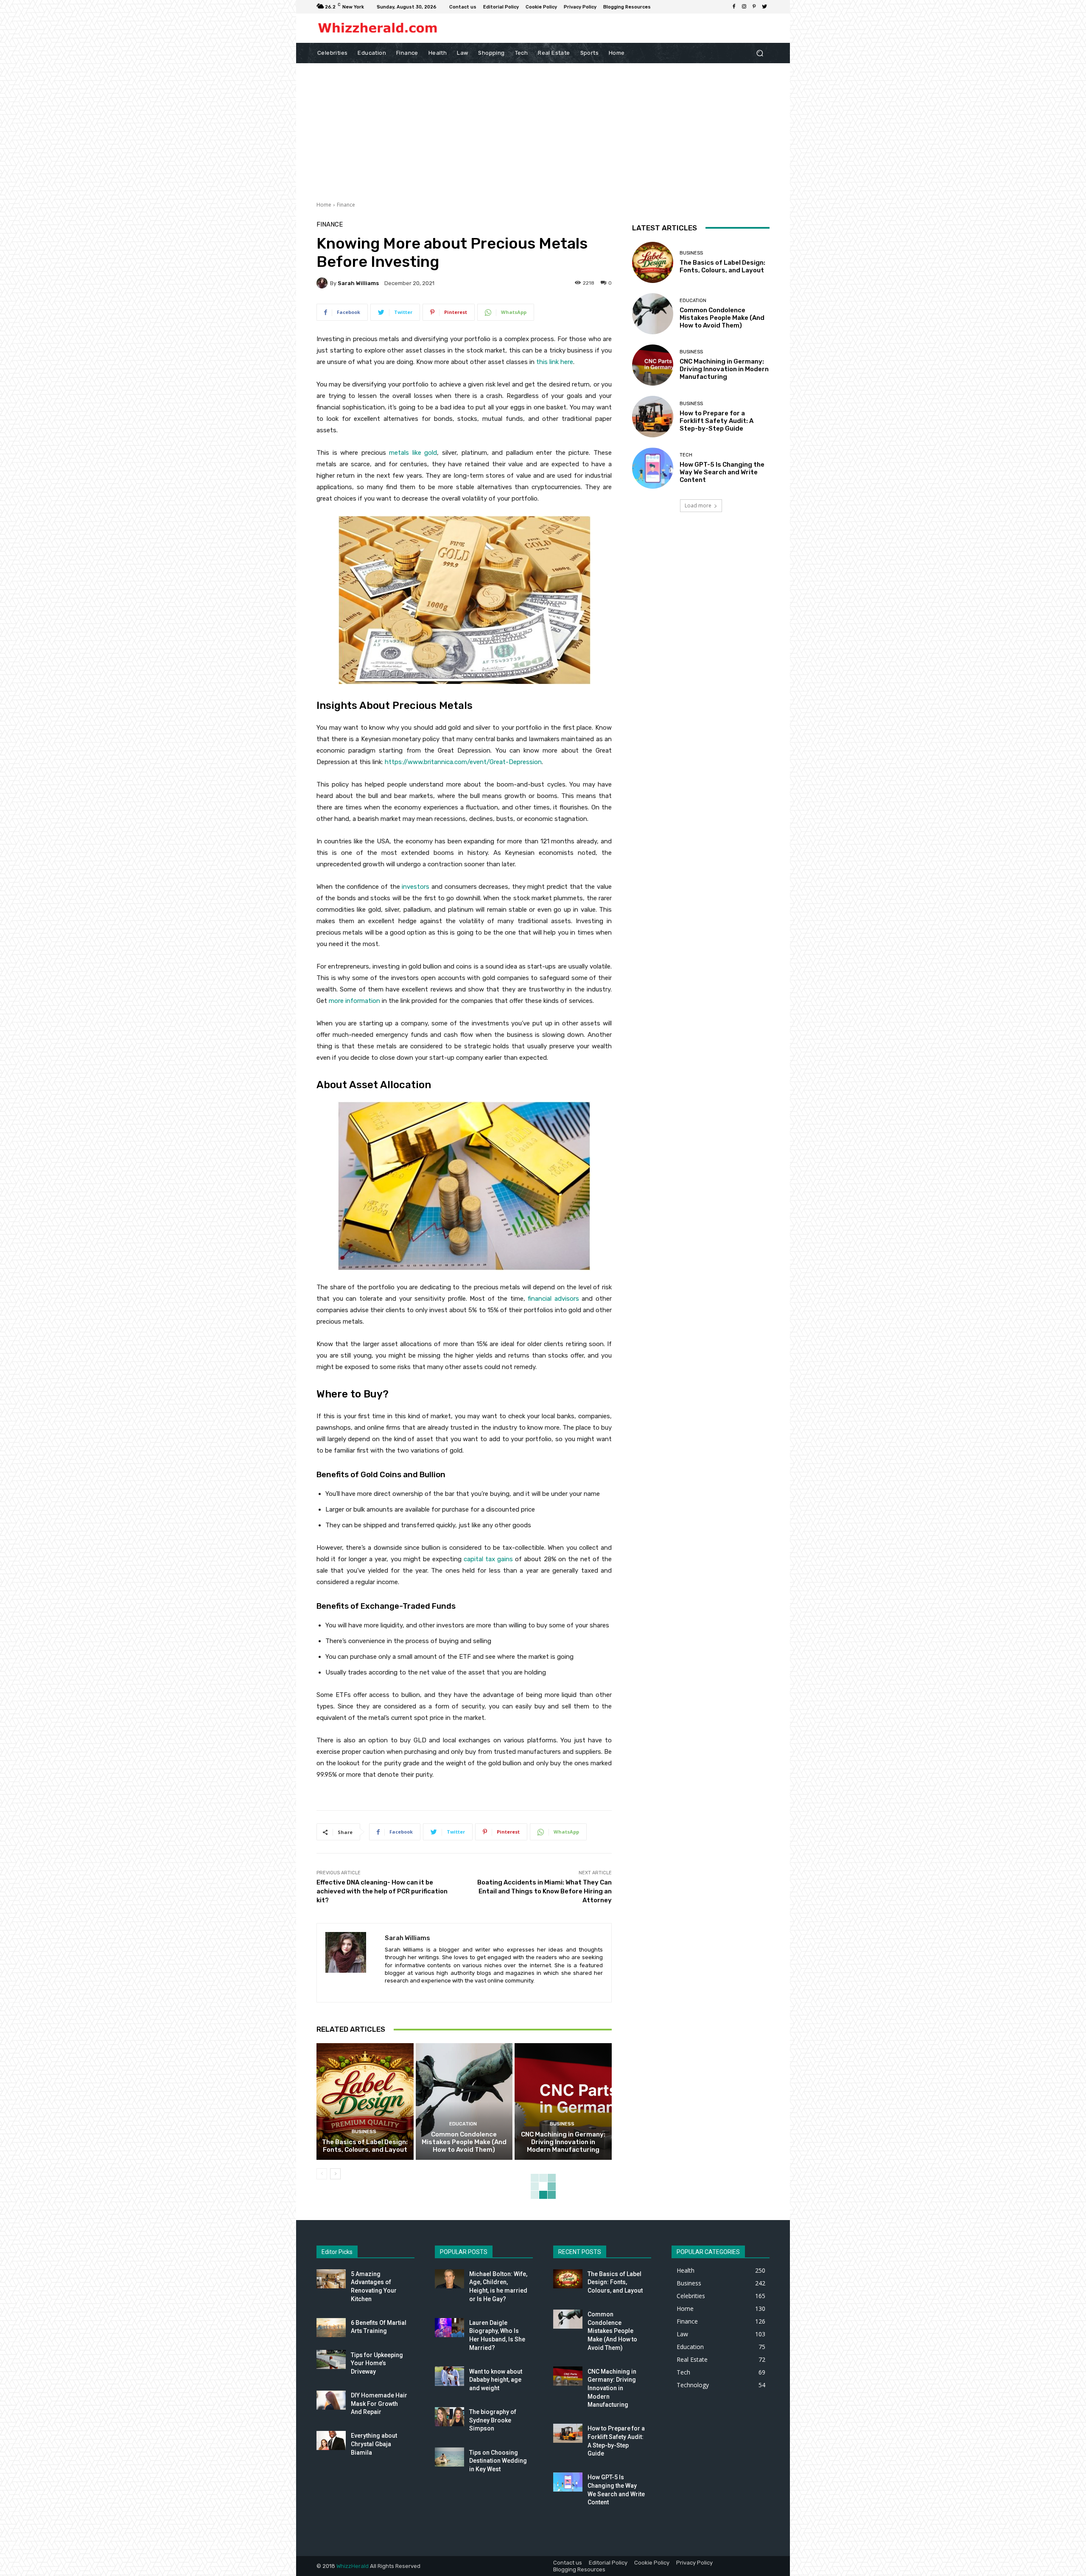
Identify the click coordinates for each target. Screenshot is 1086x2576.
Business (364, 2132)
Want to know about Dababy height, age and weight (496, 2380)
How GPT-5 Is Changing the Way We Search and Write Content (722, 472)
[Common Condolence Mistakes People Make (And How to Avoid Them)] (464, 2101)
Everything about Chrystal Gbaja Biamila (374, 2444)
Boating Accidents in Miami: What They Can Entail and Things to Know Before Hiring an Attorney (544, 1891)
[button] (760, 53)
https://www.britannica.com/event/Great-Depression (463, 762)
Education (463, 2124)
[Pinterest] (754, 7)
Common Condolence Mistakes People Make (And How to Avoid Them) (464, 2142)
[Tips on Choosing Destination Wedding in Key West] (449, 2457)
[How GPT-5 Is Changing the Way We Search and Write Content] (653, 468)
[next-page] (335, 2174)
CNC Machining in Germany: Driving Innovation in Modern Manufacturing (563, 2142)
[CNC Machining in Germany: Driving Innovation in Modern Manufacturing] (563, 2101)
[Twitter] (764, 7)
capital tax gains (488, 1559)
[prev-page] (322, 2174)
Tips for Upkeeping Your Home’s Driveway (377, 2363)
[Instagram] (744, 7)
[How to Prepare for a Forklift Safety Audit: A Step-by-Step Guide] (653, 416)
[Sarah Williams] (323, 283)
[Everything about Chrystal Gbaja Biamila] (331, 2440)
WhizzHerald (353, 2566)
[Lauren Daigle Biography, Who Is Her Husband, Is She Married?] (449, 2328)
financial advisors (553, 1299)
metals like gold (413, 453)
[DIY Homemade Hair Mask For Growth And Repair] (331, 2400)
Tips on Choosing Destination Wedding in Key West (498, 2461)
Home (324, 205)
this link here (555, 362)
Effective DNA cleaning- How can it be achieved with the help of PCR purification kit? (382, 1891)
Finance (346, 205)
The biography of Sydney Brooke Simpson (493, 2420)
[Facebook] (734, 7)
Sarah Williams (358, 283)
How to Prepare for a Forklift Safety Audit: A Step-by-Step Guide (717, 421)
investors (416, 887)
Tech (686, 455)
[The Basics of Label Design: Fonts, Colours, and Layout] (365, 2101)
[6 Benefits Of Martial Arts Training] (331, 2328)
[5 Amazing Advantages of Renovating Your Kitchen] (331, 2279)
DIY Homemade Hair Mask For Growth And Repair (379, 2404)
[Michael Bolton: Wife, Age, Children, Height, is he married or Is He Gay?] (449, 2279)
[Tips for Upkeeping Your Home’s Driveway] (331, 2359)
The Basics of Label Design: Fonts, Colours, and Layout (365, 2146)
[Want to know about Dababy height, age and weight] (449, 2376)
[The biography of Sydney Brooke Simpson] (449, 2417)
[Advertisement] (543, 127)
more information (354, 1001)
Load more (698, 505)
